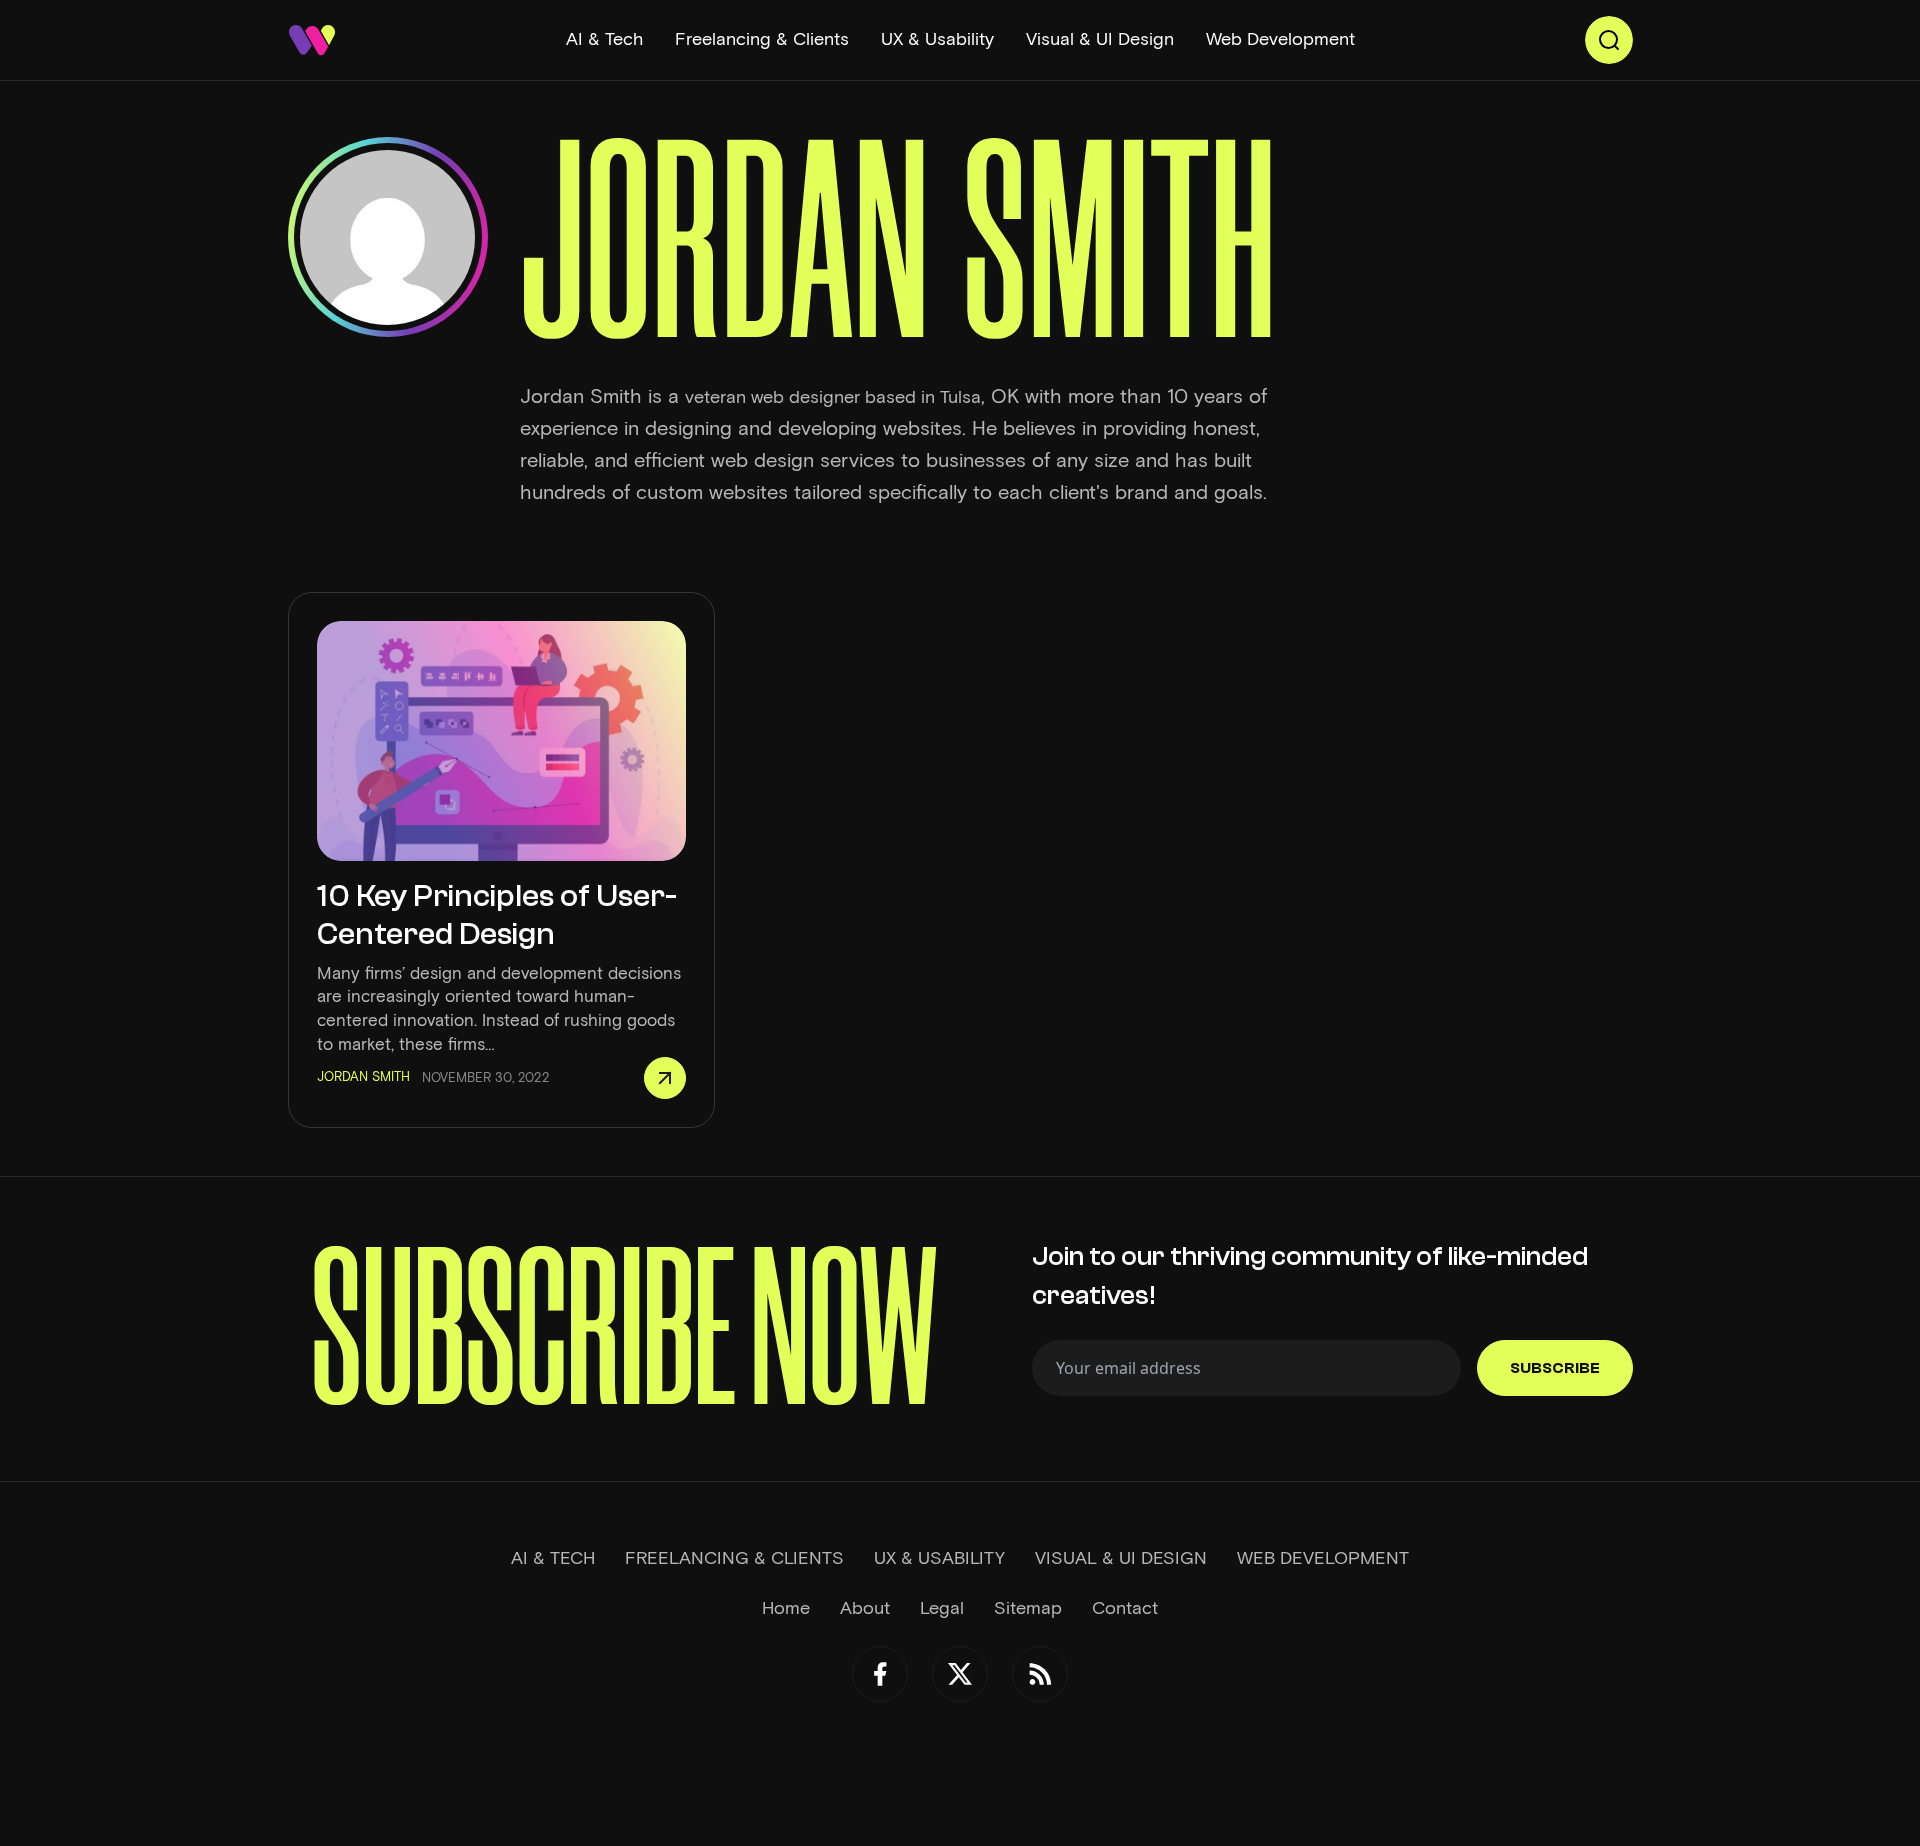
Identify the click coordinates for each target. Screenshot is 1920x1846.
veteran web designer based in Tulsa (833, 397)
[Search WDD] (1609, 40)
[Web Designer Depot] (312, 40)
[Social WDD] (880, 1674)
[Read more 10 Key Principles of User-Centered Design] (665, 1078)
